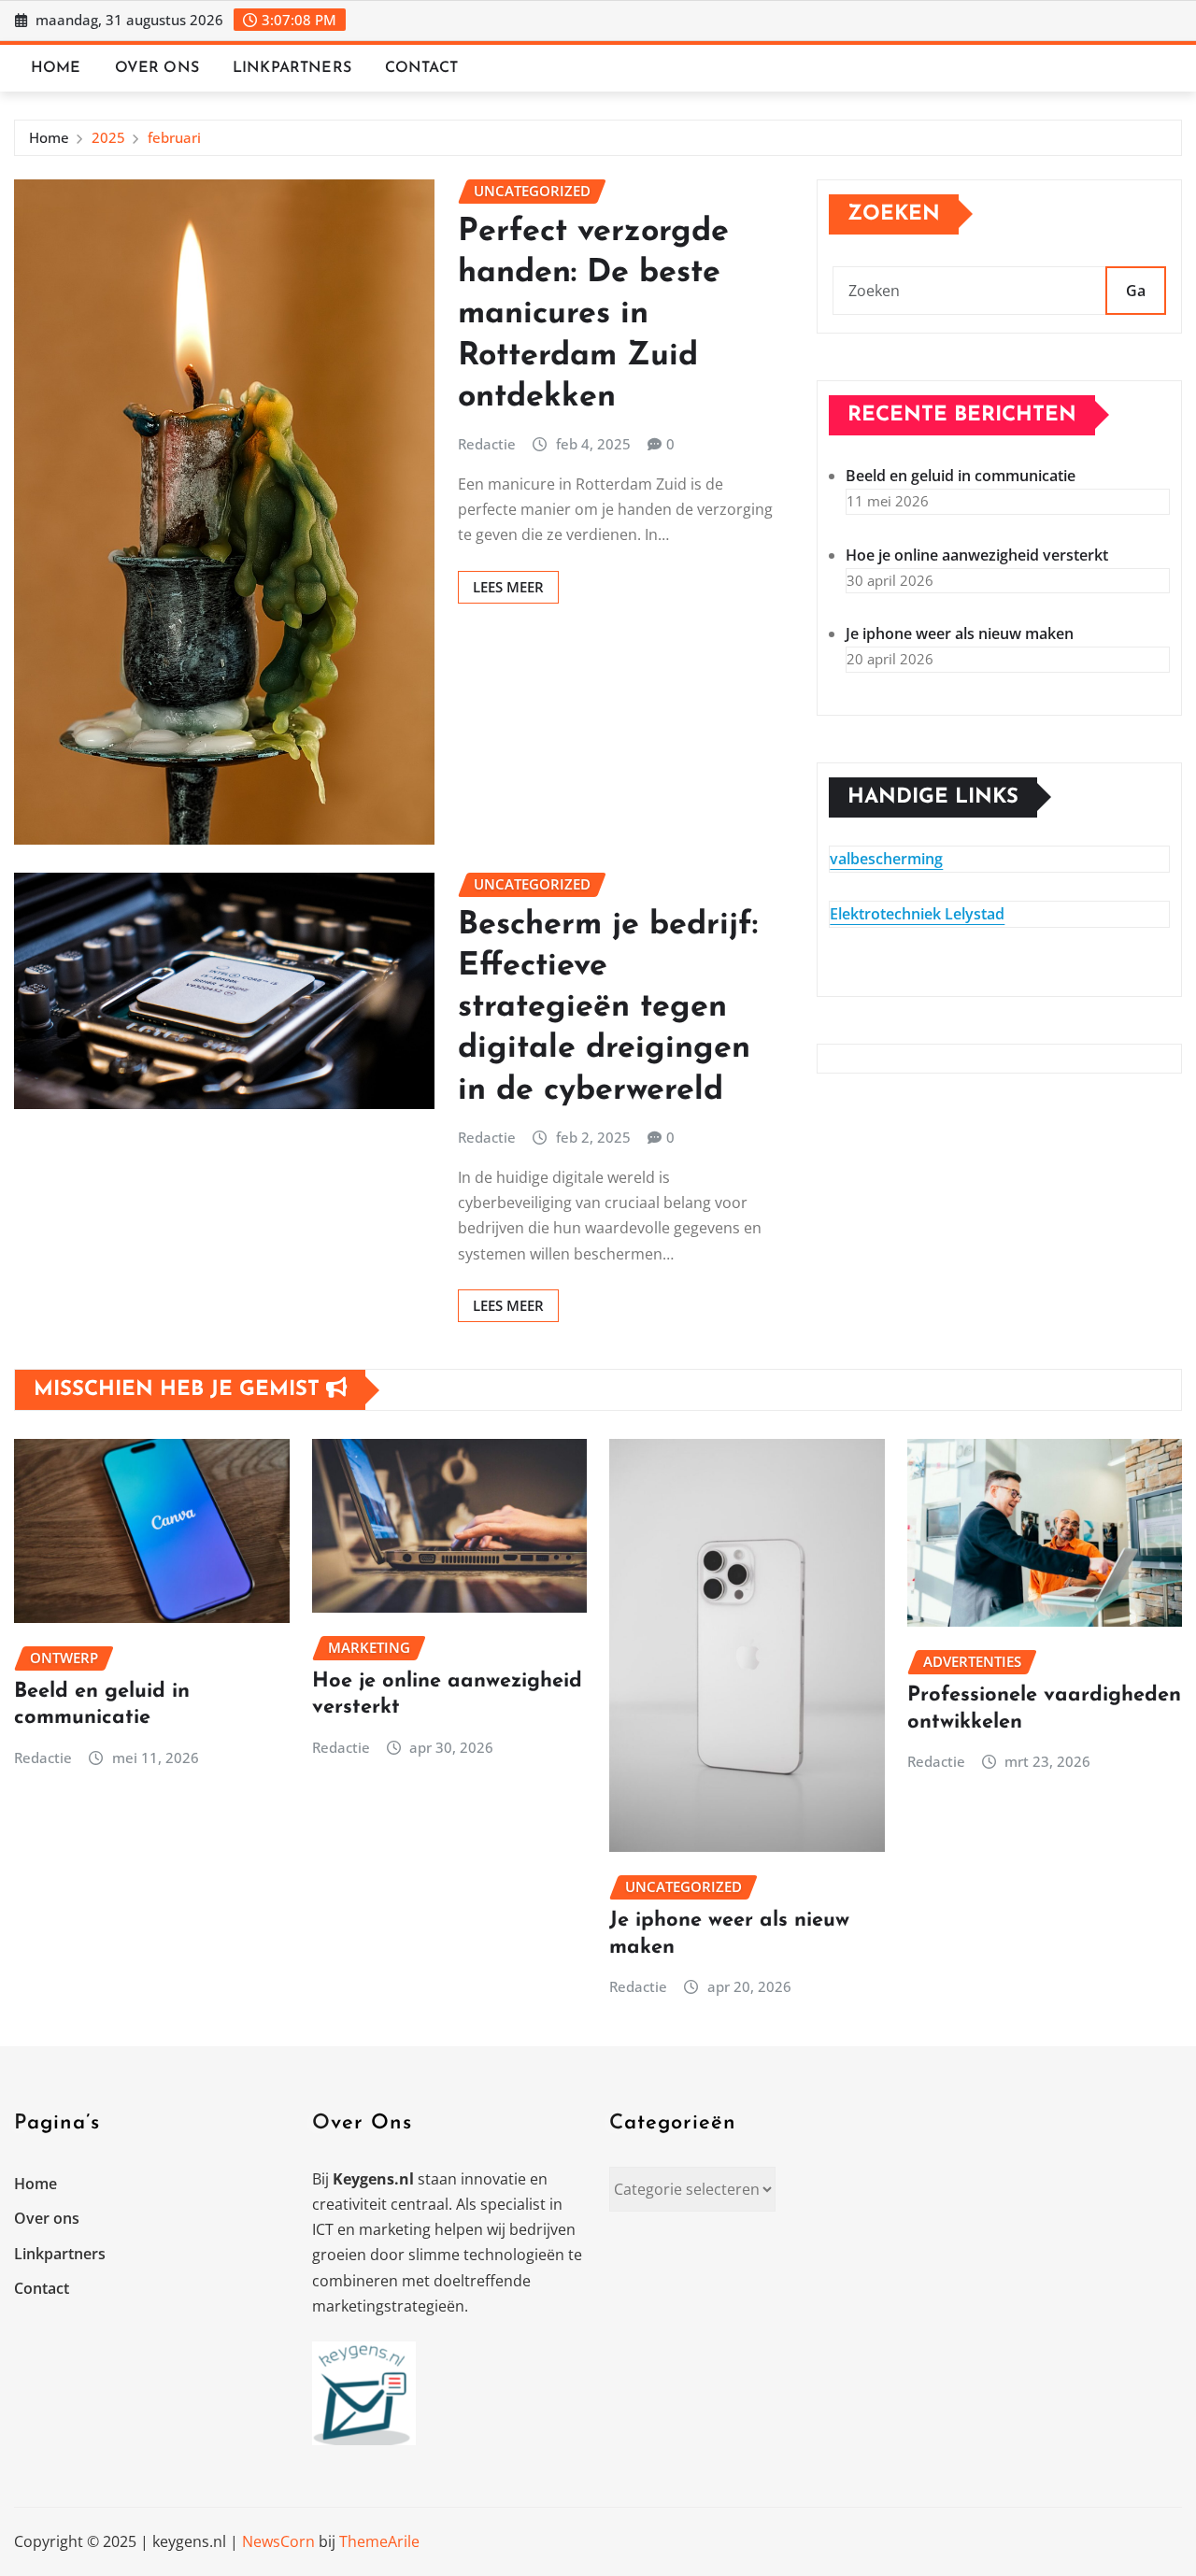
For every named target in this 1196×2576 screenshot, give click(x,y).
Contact (421, 68)
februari (174, 137)
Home (56, 68)
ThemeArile (379, 2541)
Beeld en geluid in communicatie (961, 476)
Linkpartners (292, 68)
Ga (1136, 291)
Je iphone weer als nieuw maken (960, 633)
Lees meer (508, 587)
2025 (108, 137)
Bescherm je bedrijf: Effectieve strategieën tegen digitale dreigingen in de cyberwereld (608, 1008)
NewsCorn (278, 2541)
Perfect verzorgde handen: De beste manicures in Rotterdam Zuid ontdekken (593, 315)
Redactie (487, 444)
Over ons (157, 68)
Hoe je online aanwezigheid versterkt (977, 555)
